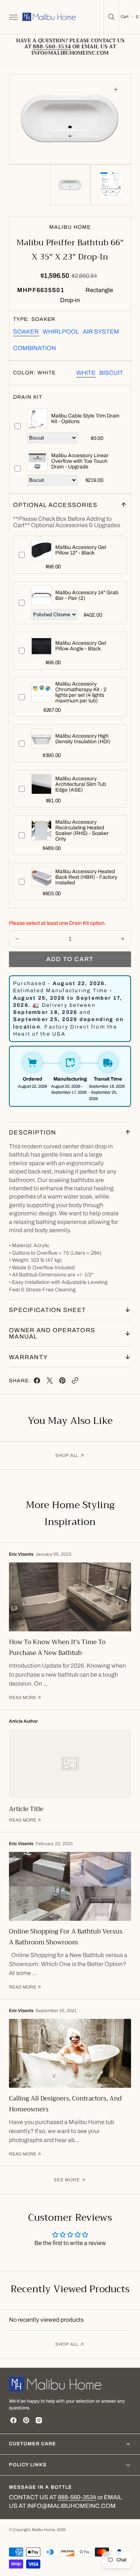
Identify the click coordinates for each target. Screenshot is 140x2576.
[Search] (111, 17)
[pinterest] (62, 1382)
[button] (13, 17)
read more (23, 1698)
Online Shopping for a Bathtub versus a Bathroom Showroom (66, 1937)
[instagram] (39, 2420)
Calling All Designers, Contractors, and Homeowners (65, 2104)
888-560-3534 (77, 2497)
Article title (26, 1809)
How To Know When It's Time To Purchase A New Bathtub (57, 1647)
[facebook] (37, 1382)
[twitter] (50, 1382)
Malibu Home (43, 2530)
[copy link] (75, 1382)
